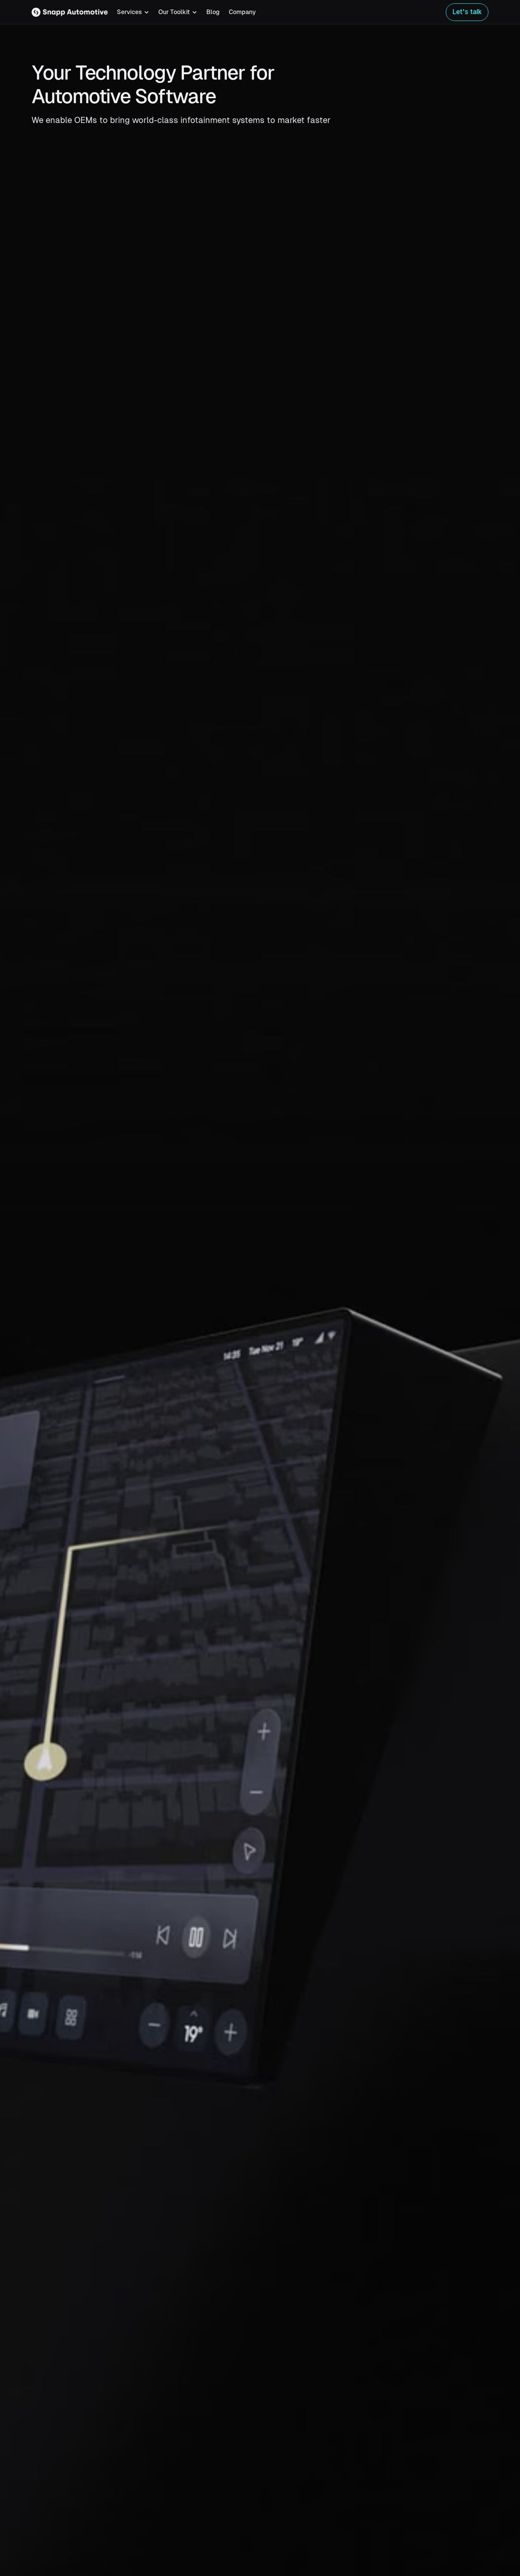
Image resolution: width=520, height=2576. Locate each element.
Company (242, 12)
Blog (213, 12)
